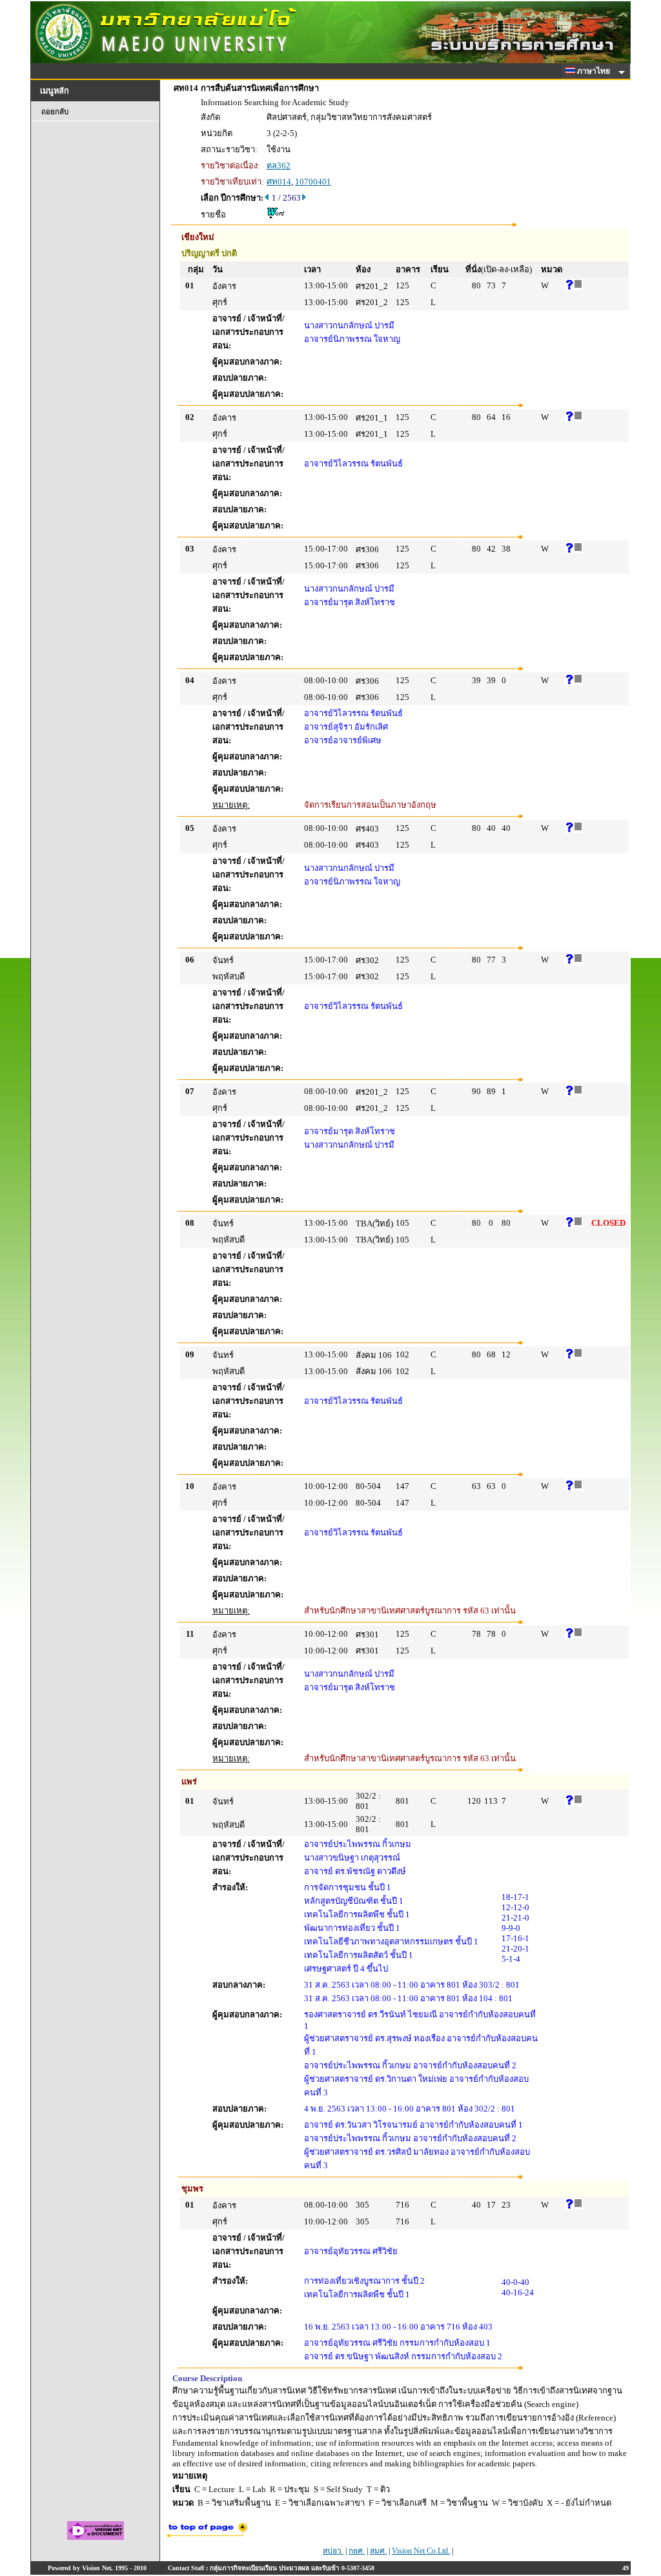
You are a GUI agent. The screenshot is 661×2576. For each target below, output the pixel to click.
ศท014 (279, 182)
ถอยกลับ (55, 112)
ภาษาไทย (595, 71)
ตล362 (279, 165)
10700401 (313, 182)
